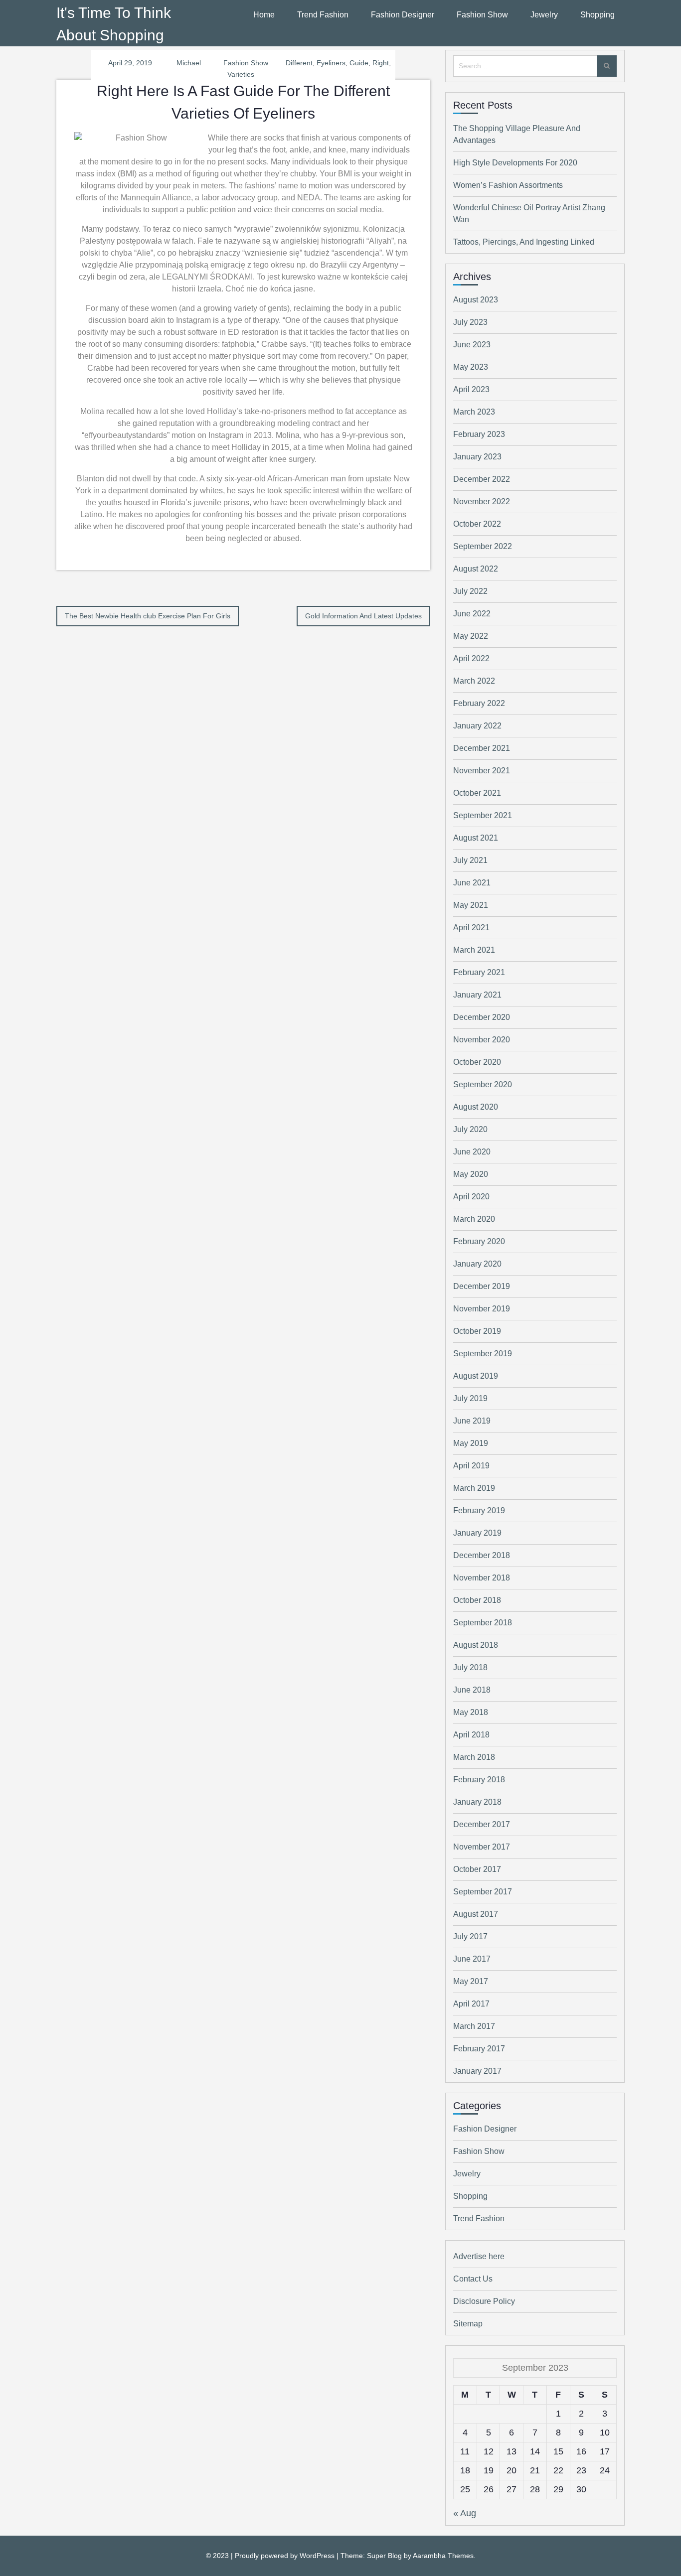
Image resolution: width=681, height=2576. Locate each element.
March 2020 (474, 1219)
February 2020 (479, 1241)
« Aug (465, 2513)
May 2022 (471, 636)
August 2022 (476, 569)
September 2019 (483, 1354)
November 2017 (482, 1847)
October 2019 (477, 1331)
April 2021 (471, 928)
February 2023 (479, 434)
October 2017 (477, 1869)
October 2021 (477, 793)
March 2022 (474, 681)
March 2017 (474, 2026)
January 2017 (477, 2071)
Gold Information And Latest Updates (363, 616)
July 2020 (470, 1129)
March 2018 (474, 1757)
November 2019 (482, 1309)
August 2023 (476, 300)
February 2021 (479, 972)
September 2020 (483, 1084)
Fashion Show (482, 15)
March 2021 (474, 950)
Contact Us (473, 2279)
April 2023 (471, 389)
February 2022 (479, 703)
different (299, 63)
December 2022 (482, 479)
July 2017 (470, 1936)
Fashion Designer (403, 15)
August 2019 (476, 1376)
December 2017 (482, 1824)
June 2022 (472, 614)
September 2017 (483, 1892)
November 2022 (482, 501)
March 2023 (474, 412)
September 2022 (483, 546)
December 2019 (482, 1286)
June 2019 (472, 1421)
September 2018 (483, 1623)
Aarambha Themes (443, 2556)
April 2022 (471, 658)
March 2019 (474, 1488)
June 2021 (472, 883)
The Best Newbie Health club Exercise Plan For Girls (148, 616)
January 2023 (477, 457)
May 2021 (471, 905)
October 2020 (477, 1062)
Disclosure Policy (484, 2301)
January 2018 (477, 1802)
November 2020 (482, 1040)
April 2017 (471, 2004)
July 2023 (470, 322)
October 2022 (477, 524)
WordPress (317, 2556)
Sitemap (468, 2324)
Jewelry (544, 15)
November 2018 (482, 1578)
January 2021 (477, 995)
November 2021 (482, 771)
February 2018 (479, 1780)
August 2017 (476, 1914)
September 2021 (483, 815)
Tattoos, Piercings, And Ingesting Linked (524, 242)
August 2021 (476, 838)
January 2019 (477, 1533)
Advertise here (479, 2256)
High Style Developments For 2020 (515, 163)
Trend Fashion (323, 15)
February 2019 (479, 1510)
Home (264, 15)
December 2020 (482, 1017)
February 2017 (479, 2049)
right (381, 63)
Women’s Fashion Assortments (508, 185)
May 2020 (471, 1174)
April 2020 (471, 1197)
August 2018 (476, 1645)
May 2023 (471, 367)
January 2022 (477, 726)
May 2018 (471, 1712)
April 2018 (471, 1735)
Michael (189, 63)
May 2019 (471, 1443)
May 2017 (471, 1981)
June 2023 (472, 345)
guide (359, 63)
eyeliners (331, 63)
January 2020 (477, 1264)
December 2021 (482, 748)
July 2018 (470, 1667)
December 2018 (482, 1555)
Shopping (597, 15)
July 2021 (470, 860)
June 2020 (472, 1152)
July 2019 (470, 1398)
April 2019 (471, 1466)
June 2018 (472, 1690)
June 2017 (472, 1959)
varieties (241, 74)
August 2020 (476, 1107)
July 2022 (470, 591)
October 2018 (477, 1600)
